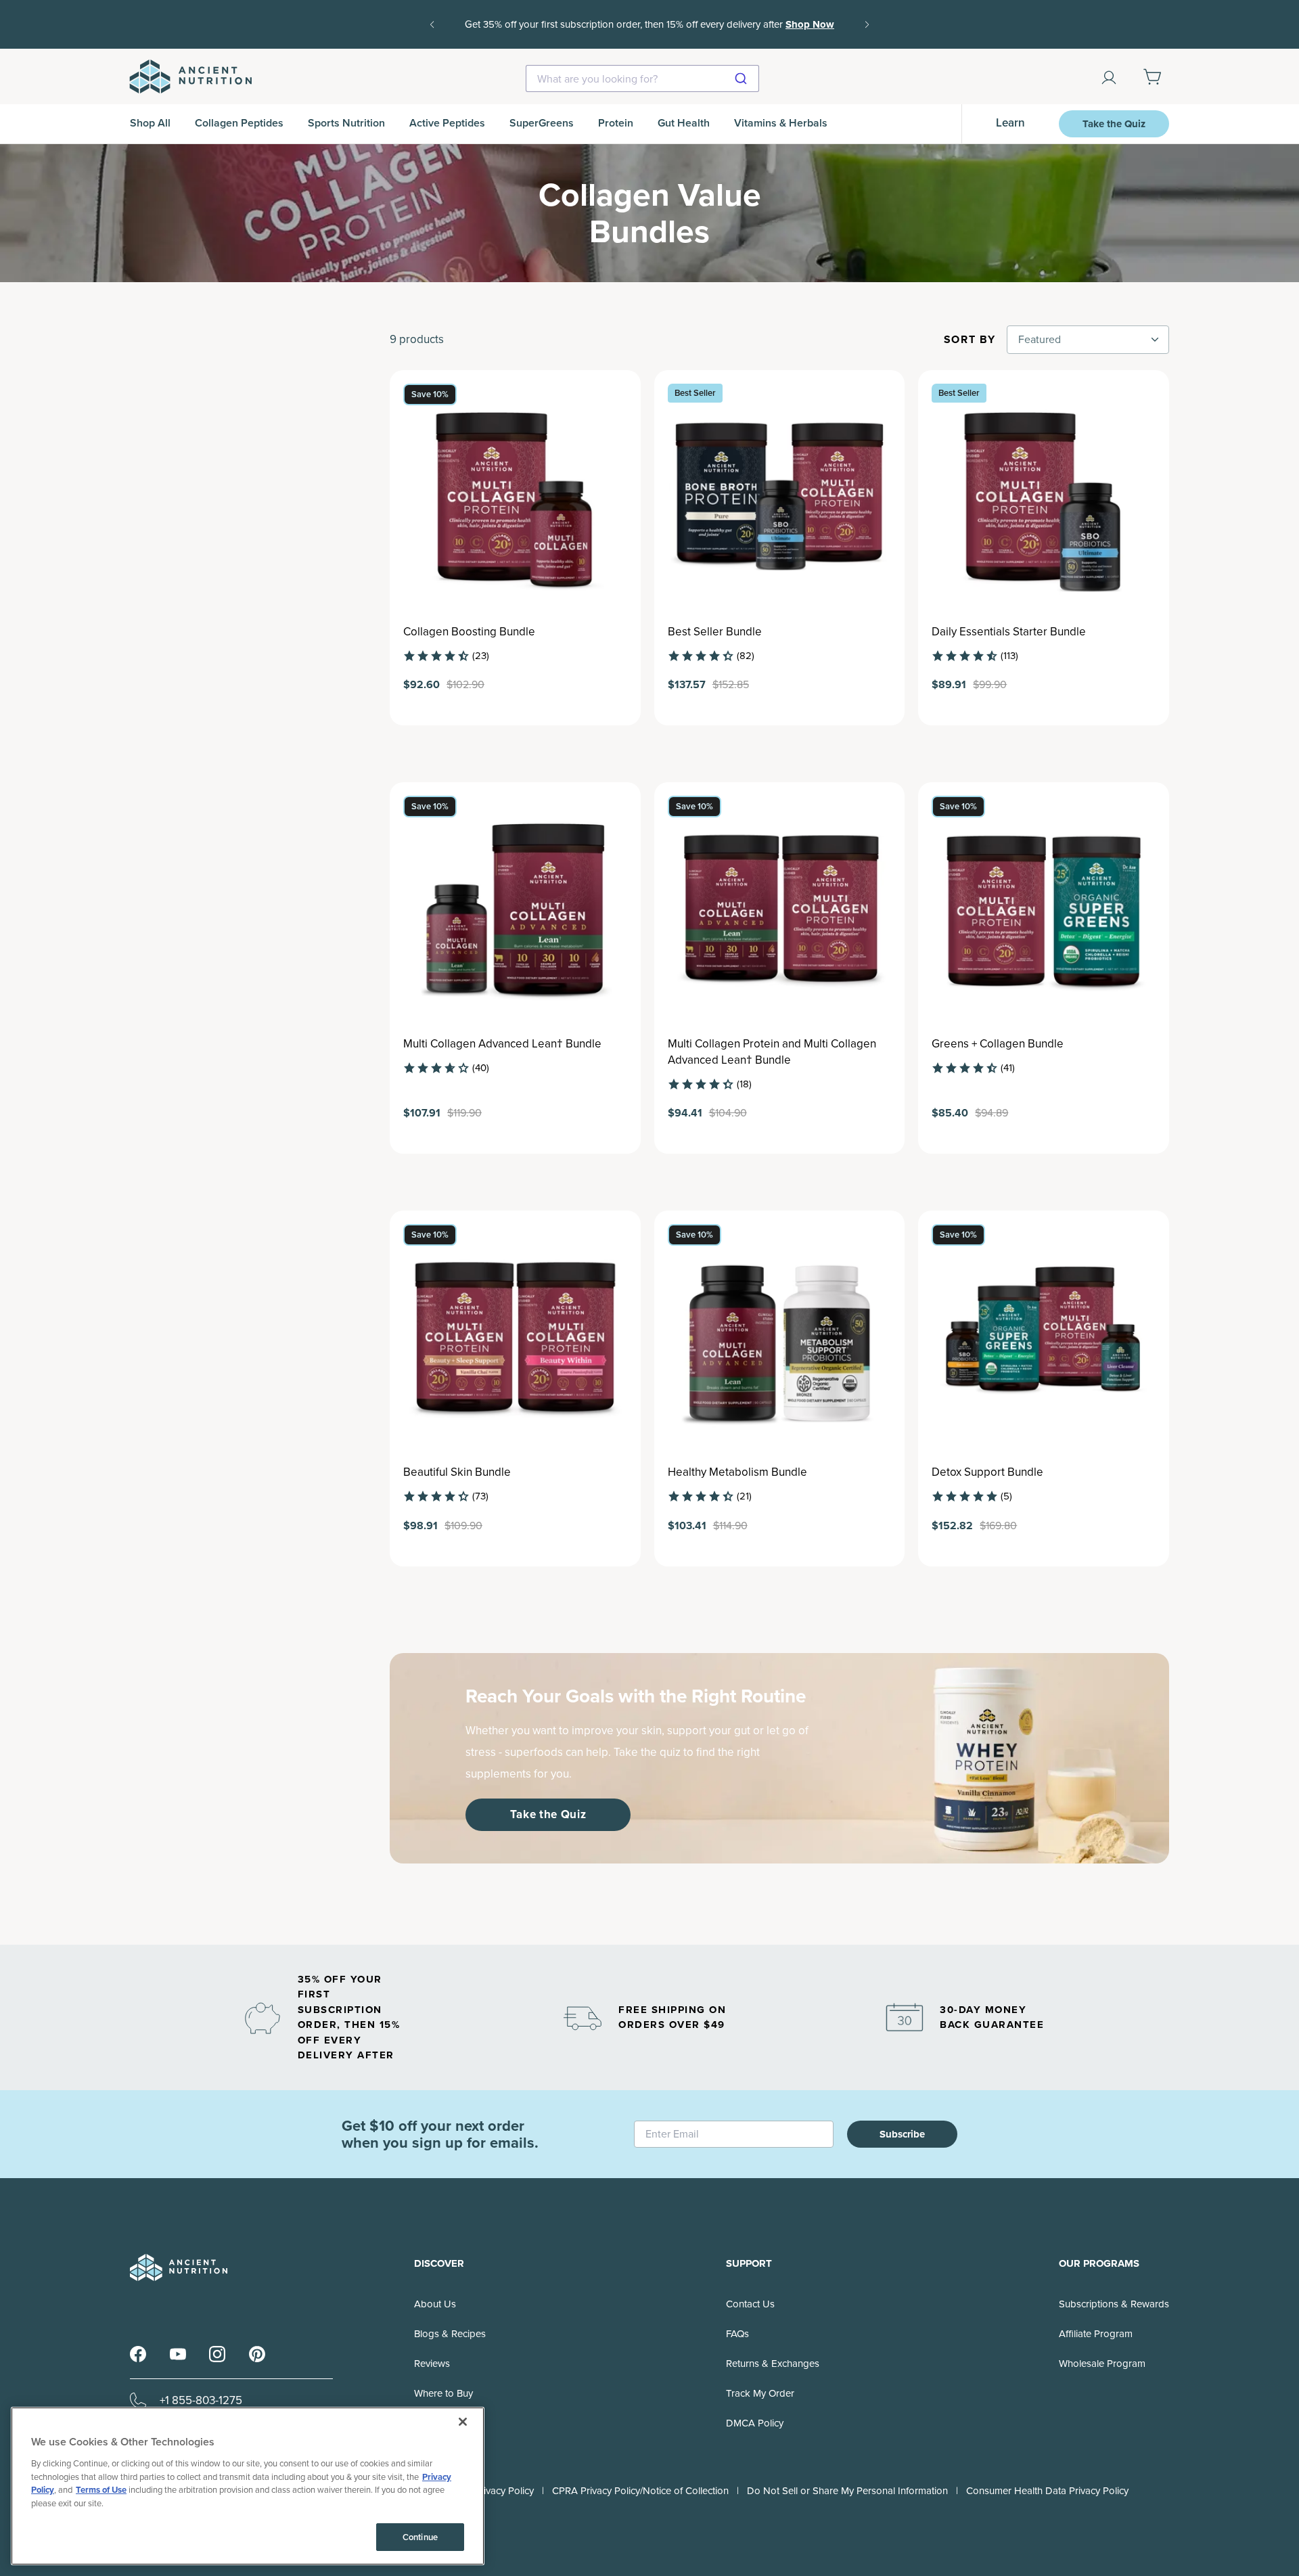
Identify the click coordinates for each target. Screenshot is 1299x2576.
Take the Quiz (1114, 124)
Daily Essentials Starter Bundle (1009, 632)
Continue (420, 2537)
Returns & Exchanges (773, 2364)
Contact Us (750, 2304)
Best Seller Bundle (715, 632)
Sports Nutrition (346, 123)
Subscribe (902, 2134)
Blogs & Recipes (450, 2334)
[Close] (463, 2422)
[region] (248, 2486)
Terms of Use (101, 2490)
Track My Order (760, 2393)
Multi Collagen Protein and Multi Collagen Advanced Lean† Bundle (772, 1052)
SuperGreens (542, 123)
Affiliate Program (1096, 2334)
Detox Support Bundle (987, 1472)
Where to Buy (443, 2393)
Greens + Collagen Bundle (998, 1044)
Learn (1010, 123)
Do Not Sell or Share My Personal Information (847, 2491)
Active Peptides (447, 123)
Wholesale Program (1102, 2364)
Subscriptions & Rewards (1114, 2304)
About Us (435, 2304)
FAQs (737, 2334)
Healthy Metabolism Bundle (737, 1472)
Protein (616, 123)
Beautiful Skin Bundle (457, 1472)
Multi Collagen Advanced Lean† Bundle (502, 1044)
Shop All (150, 123)
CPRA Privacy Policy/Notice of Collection (640, 2491)
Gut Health (684, 123)
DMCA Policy (755, 2423)
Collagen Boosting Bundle (469, 632)
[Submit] (743, 78)
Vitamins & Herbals (781, 123)
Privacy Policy (504, 2491)
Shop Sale (671, 34)
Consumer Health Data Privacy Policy (1047, 2491)
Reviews (432, 2364)
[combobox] (642, 78)
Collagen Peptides (239, 123)
